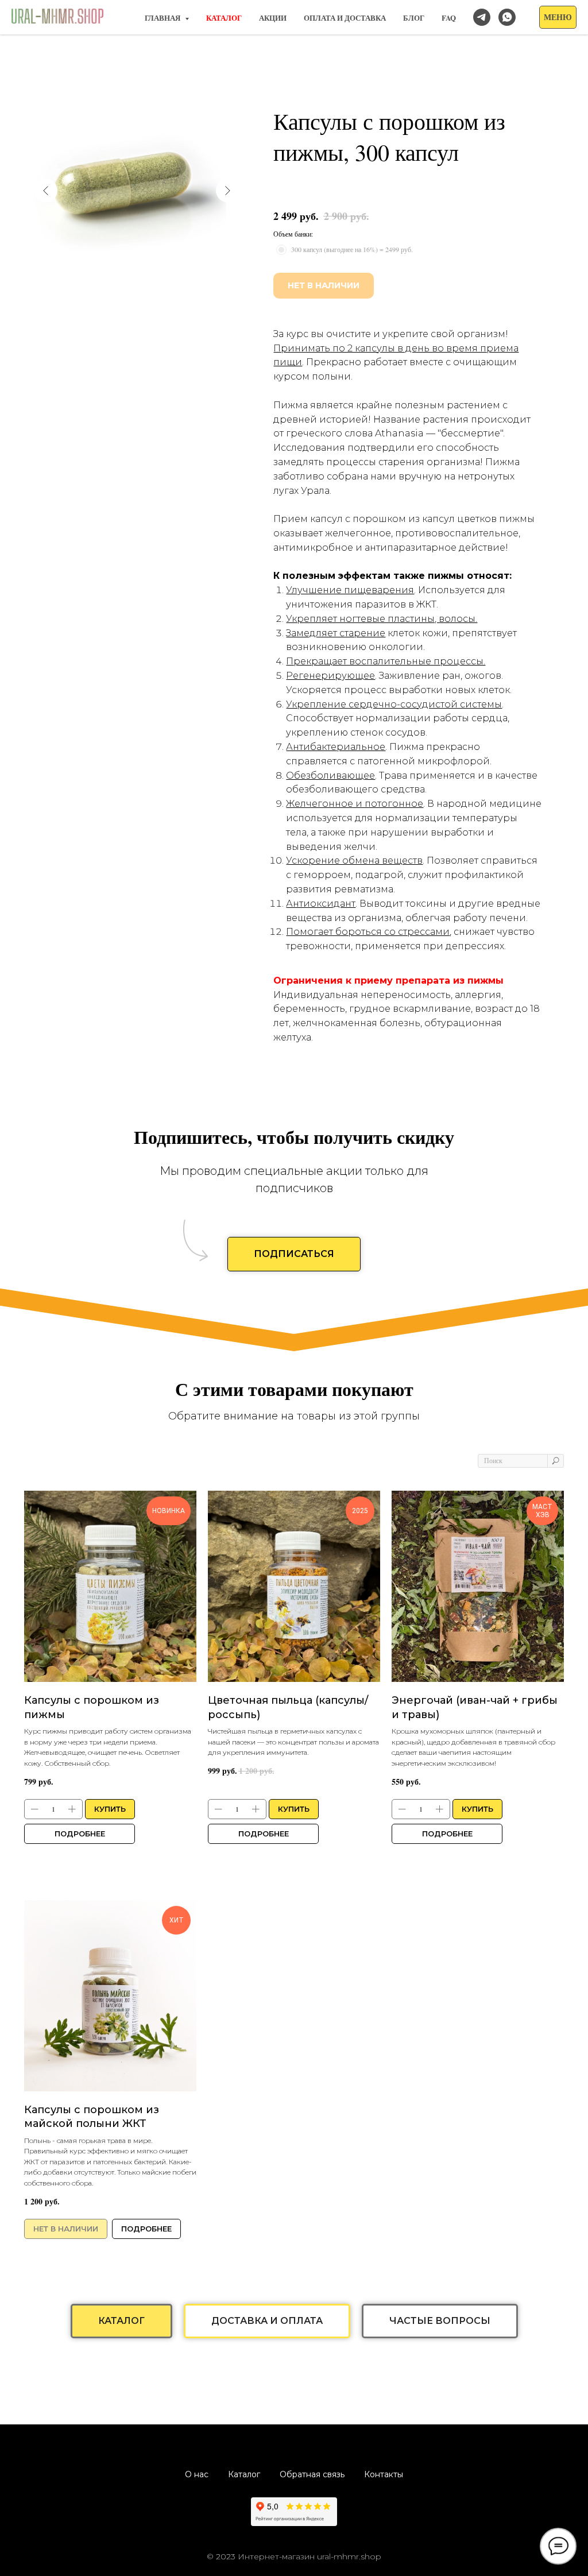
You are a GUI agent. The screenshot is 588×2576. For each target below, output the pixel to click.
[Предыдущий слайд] (46, 191)
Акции (273, 18)
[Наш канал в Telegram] (482, 17)
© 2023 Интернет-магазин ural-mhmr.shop (294, 2556)
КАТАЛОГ (224, 18)
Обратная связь (312, 2474)
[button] (558, 17)
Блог (414, 18)
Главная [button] (163, 18)
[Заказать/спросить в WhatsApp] (507, 17)
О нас (197, 2474)
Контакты (384, 2474)
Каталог (244, 2474)
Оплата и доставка (345, 18)
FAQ (449, 18)
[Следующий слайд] (227, 191)
